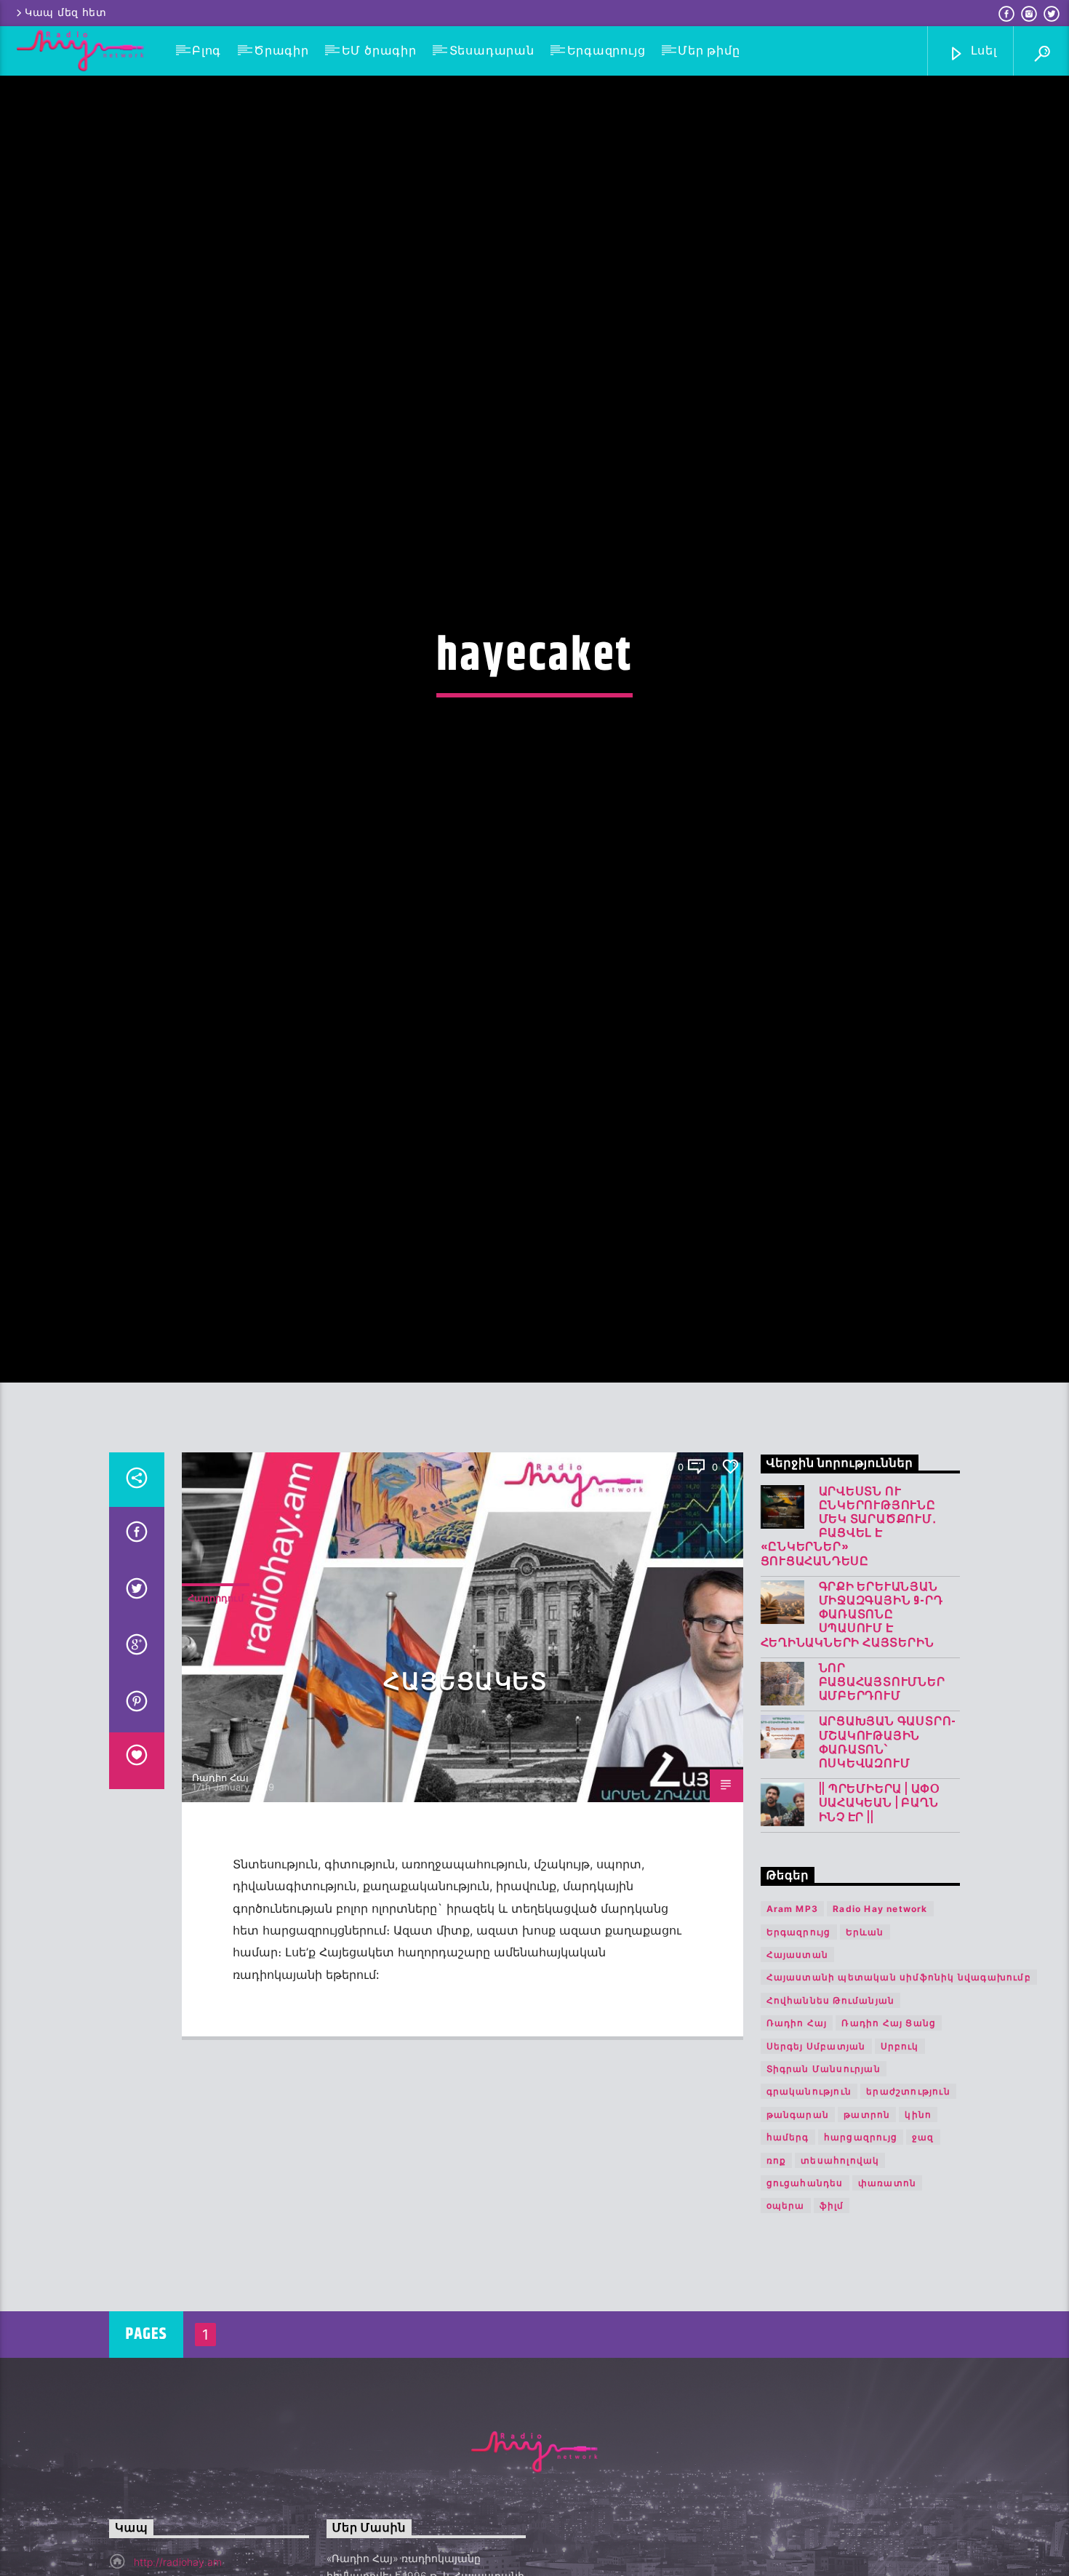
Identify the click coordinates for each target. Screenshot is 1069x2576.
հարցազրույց (861, 2248)
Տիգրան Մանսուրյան (824, 2179)
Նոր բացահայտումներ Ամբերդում (882, 1793)
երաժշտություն (908, 2203)
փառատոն (887, 2293)
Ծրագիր (281, 51)
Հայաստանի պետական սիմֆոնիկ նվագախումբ (899, 2088)
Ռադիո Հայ (220, 1888)
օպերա (786, 2317)
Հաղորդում (216, 1708)
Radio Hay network (880, 2019)
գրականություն (809, 2203)
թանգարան (798, 2225)
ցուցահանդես (805, 2293)
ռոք (777, 2271)
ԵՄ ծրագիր (379, 51)
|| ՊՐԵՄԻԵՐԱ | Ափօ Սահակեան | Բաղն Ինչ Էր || (880, 1915)
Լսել (982, 51)
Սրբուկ (900, 2157)
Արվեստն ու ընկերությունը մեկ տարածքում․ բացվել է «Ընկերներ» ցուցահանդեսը (849, 1637)
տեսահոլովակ (840, 2271)
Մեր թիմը (709, 51)
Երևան (865, 2043)
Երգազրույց (606, 51)
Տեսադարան (492, 51)
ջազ (923, 2248)
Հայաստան (798, 2065)
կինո (918, 2225)
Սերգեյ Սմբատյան (816, 2157)
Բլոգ (207, 51)
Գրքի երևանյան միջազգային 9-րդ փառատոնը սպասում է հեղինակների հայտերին (852, 1726)
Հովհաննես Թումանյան (831, 2111)
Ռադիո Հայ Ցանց (889, 2133)
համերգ (788, 2248)
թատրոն (867, 2225)
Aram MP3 (793, 2019)
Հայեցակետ (465, 1793)
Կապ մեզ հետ (66, 13)
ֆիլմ (832, 2317)
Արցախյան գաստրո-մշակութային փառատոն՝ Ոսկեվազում (888, 1854)
